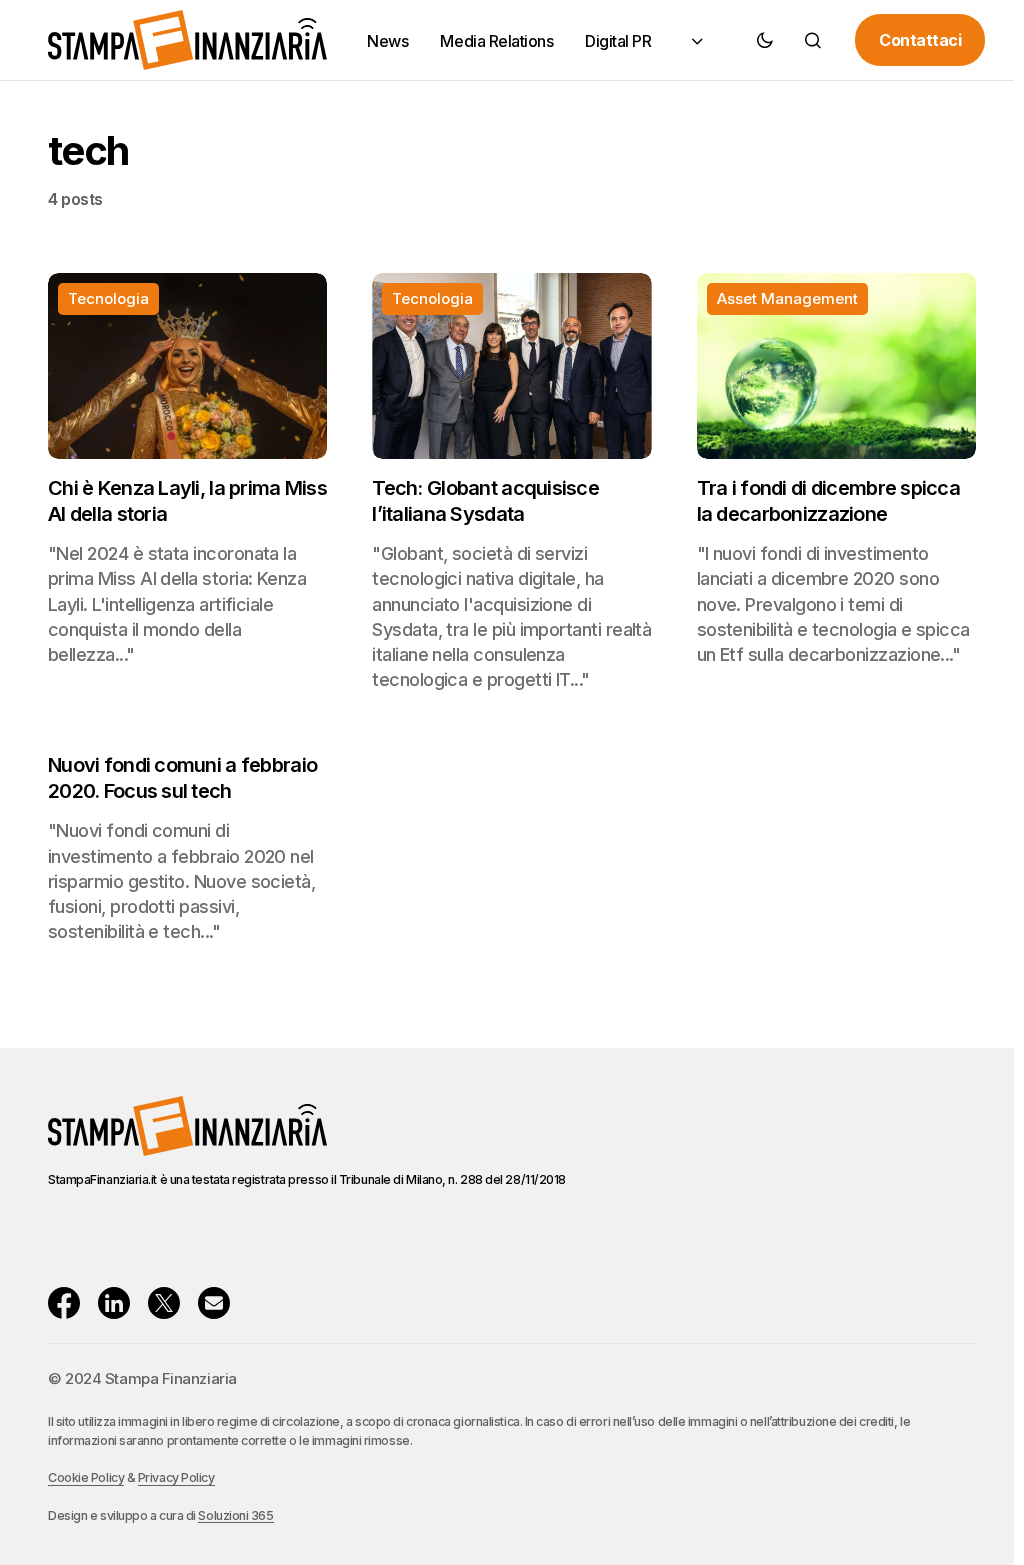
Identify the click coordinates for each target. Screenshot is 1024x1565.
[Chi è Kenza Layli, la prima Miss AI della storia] (187, 366)
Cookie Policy (86, 1477)
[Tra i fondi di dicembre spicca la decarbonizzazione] (836, 366)
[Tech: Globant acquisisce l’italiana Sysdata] (511, 366)
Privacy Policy (176, 1477)
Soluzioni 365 (235, 1515)
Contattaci (920, 40)
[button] (765, 40)
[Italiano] (695, 40)
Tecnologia (108, 298)
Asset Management (787, 298)
